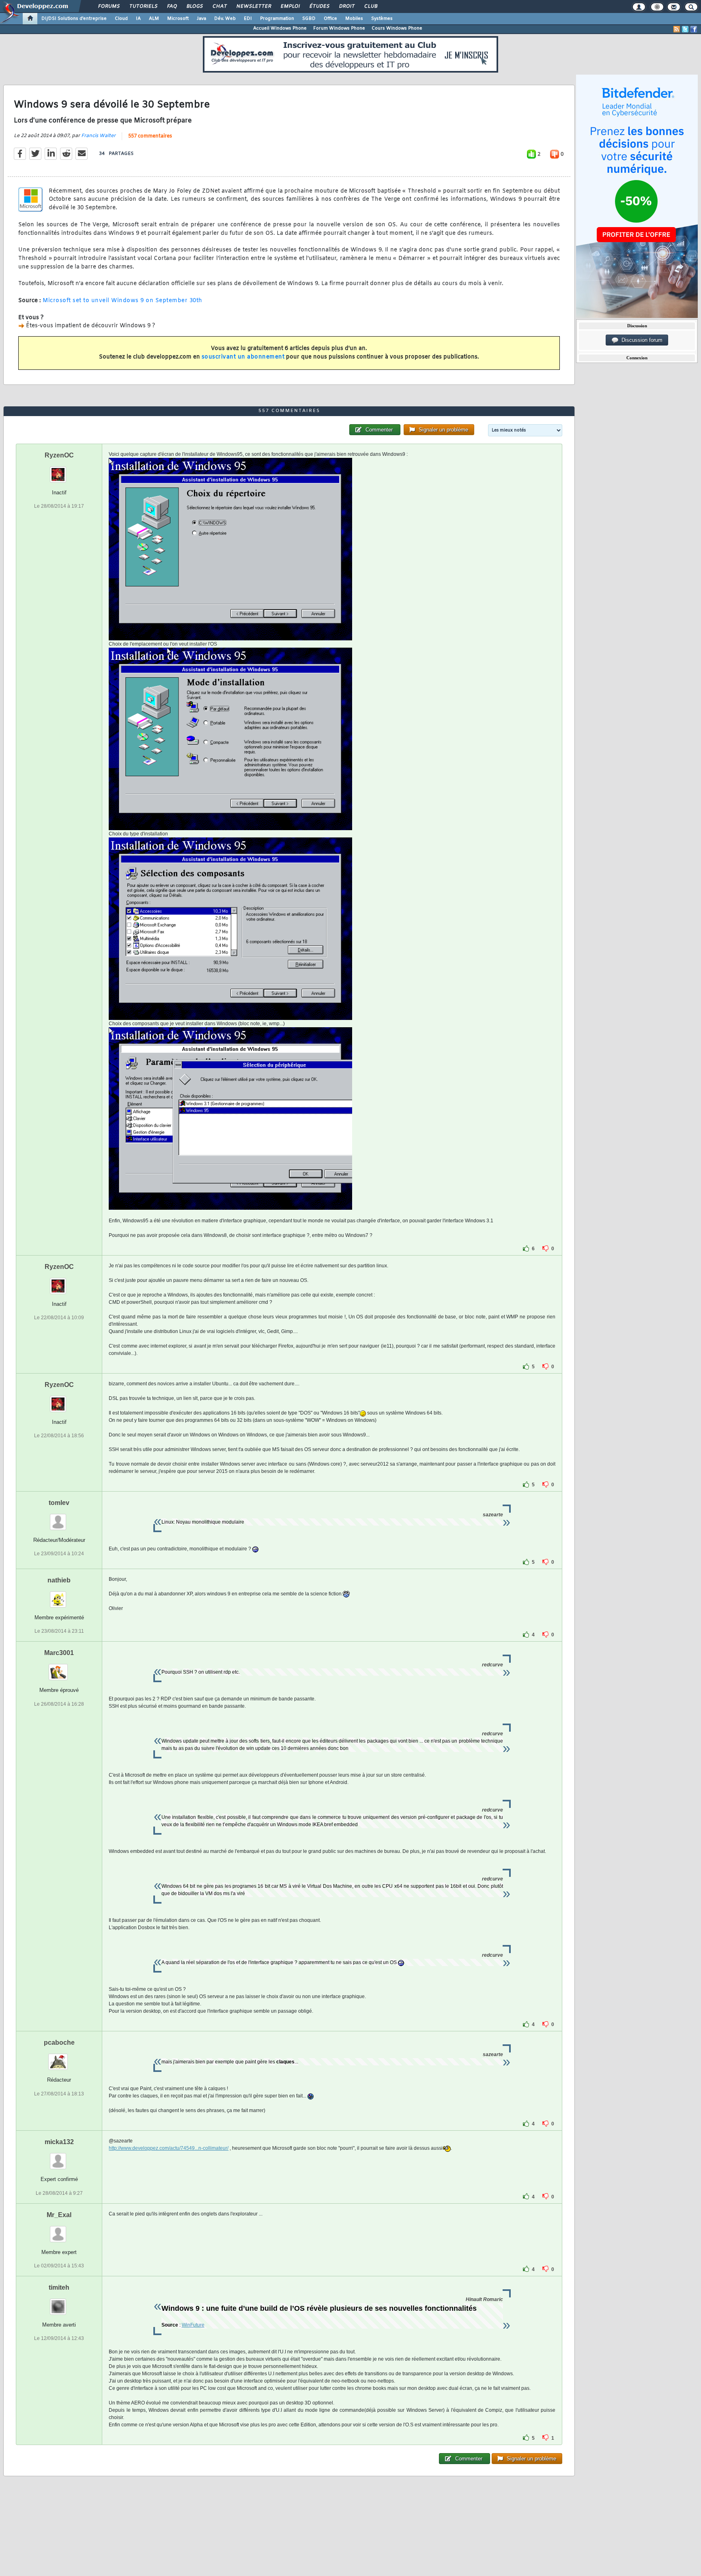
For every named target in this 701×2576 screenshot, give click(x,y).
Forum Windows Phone (339, 28)
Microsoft (178, 19)
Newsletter (253, 6)
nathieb (59, 1580)
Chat (219, 6)
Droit (346, 6)
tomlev (59, 1503)
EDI (248, 19)
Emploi (290, 6)
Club (370, 6)
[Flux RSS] (677, 29)
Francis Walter (98, 136)
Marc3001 (59, 1653)
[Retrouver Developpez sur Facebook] (694, 29)
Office (330, 19)
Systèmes (382, 19)
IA (138, 19)
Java (201, 19)
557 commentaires (150, 136)
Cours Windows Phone (397, 28)
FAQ (172, 6)
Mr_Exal (59, 2215)
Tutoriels (143, 6)
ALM (154, 19)
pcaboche (59, 2043)
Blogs (194, 6)
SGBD (309, 19)
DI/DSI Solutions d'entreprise (74, 19)
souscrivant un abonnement (243, 357)
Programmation (277, 19)
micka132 (59, 2142)
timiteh (59, 2287)
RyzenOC (59, 455)
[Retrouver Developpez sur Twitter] (685, 29)
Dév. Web (225, 19)
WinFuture (193, 2325)
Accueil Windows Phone (280, 28)
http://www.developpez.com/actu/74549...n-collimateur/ (169, 2148)
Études (319, 6)
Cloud (121, 19)
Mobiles (354, 19)
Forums (109, 6)
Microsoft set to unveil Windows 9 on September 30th (123, 301)
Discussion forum (640, 340)
